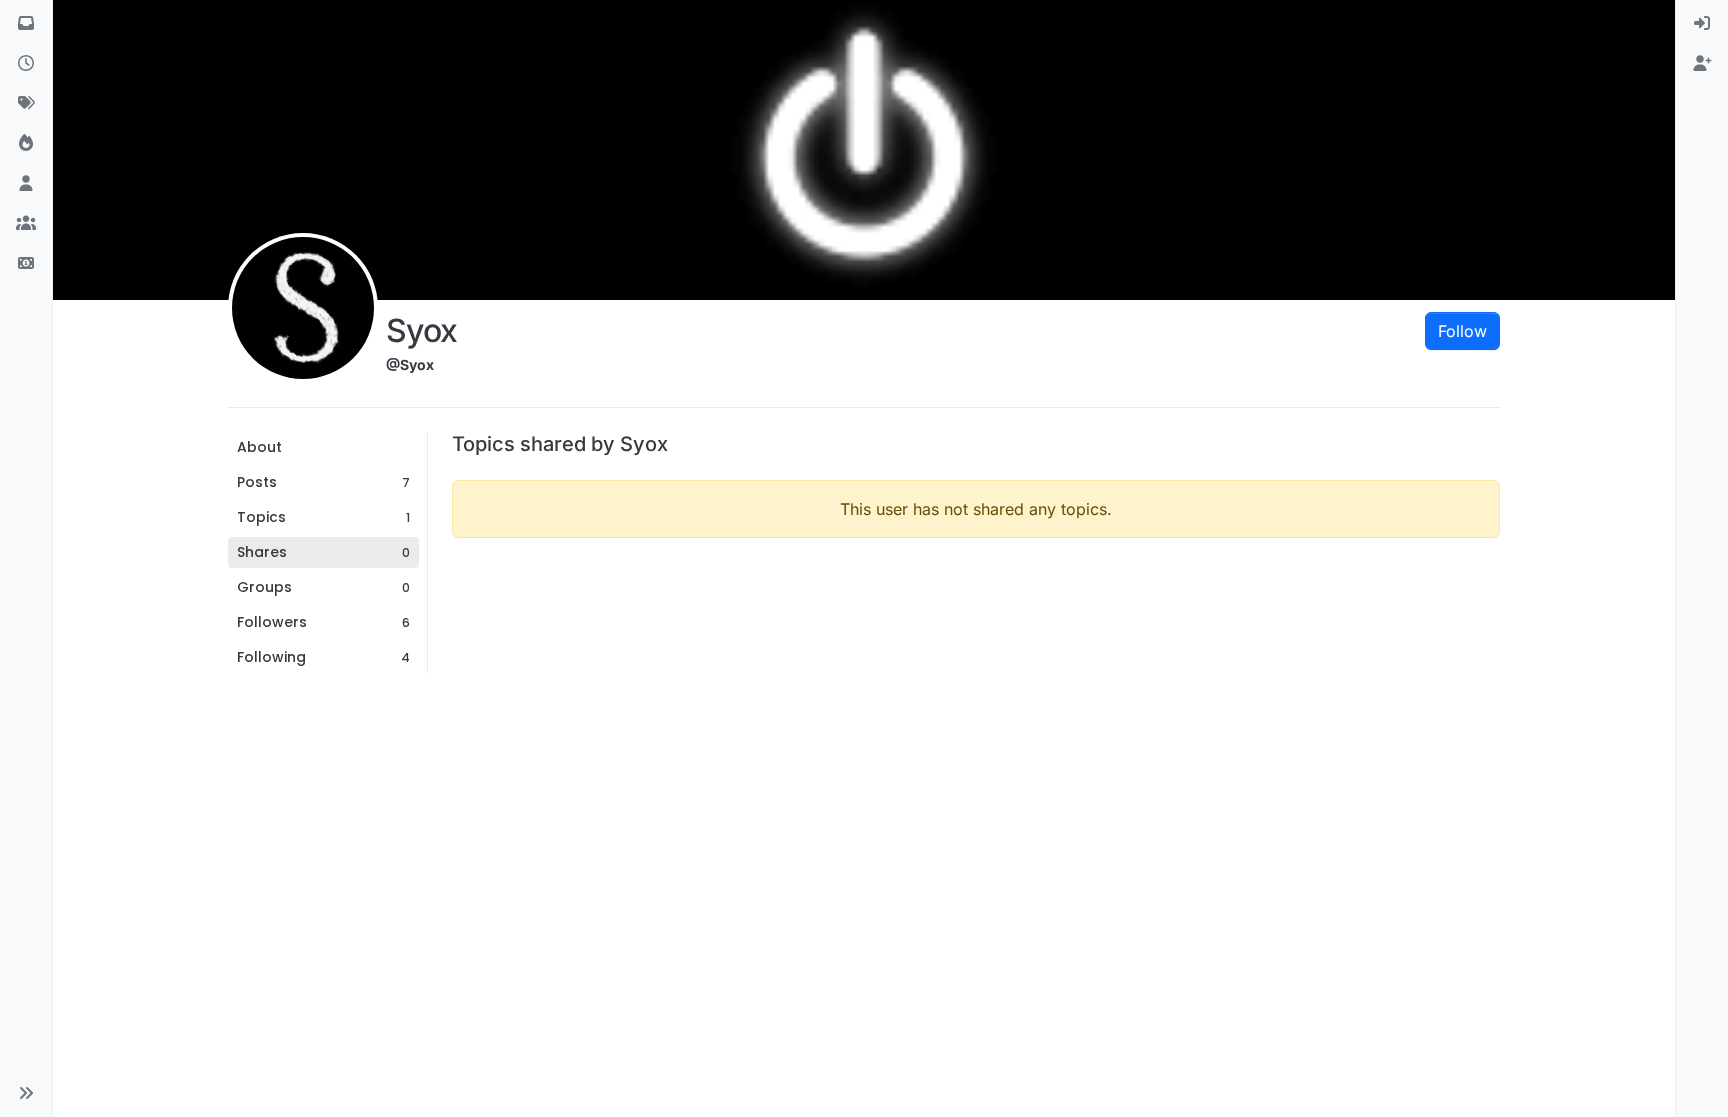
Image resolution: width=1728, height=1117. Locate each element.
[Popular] (26, 144)
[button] (26, 1093)
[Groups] (26, 224)
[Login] (1702, 24)
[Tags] (26, 104)
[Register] (1702, 64)
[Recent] (26, 64)
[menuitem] (1702, 24)
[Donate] (26, 264)
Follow (1462, 331)
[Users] (26, 184)
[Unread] (26, 24)
